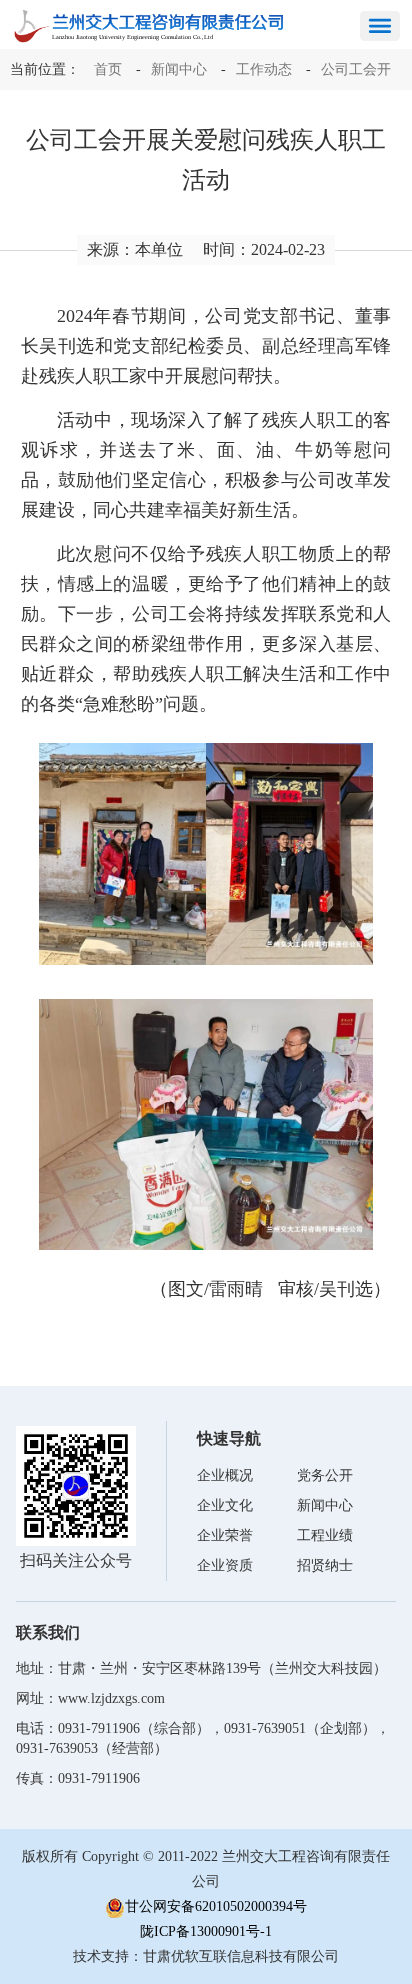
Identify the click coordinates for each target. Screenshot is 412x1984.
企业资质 (225, 1565)
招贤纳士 (325, 1565)
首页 (108, 69)
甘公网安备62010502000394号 (216, 1906)
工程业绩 (325, 1535)
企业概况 (225, 1475)
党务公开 (325, 1475)
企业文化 (225, 1505)
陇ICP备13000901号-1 (206, 1931)
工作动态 (264, 69)
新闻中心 (179, 69)
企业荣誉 (225, 1535)
